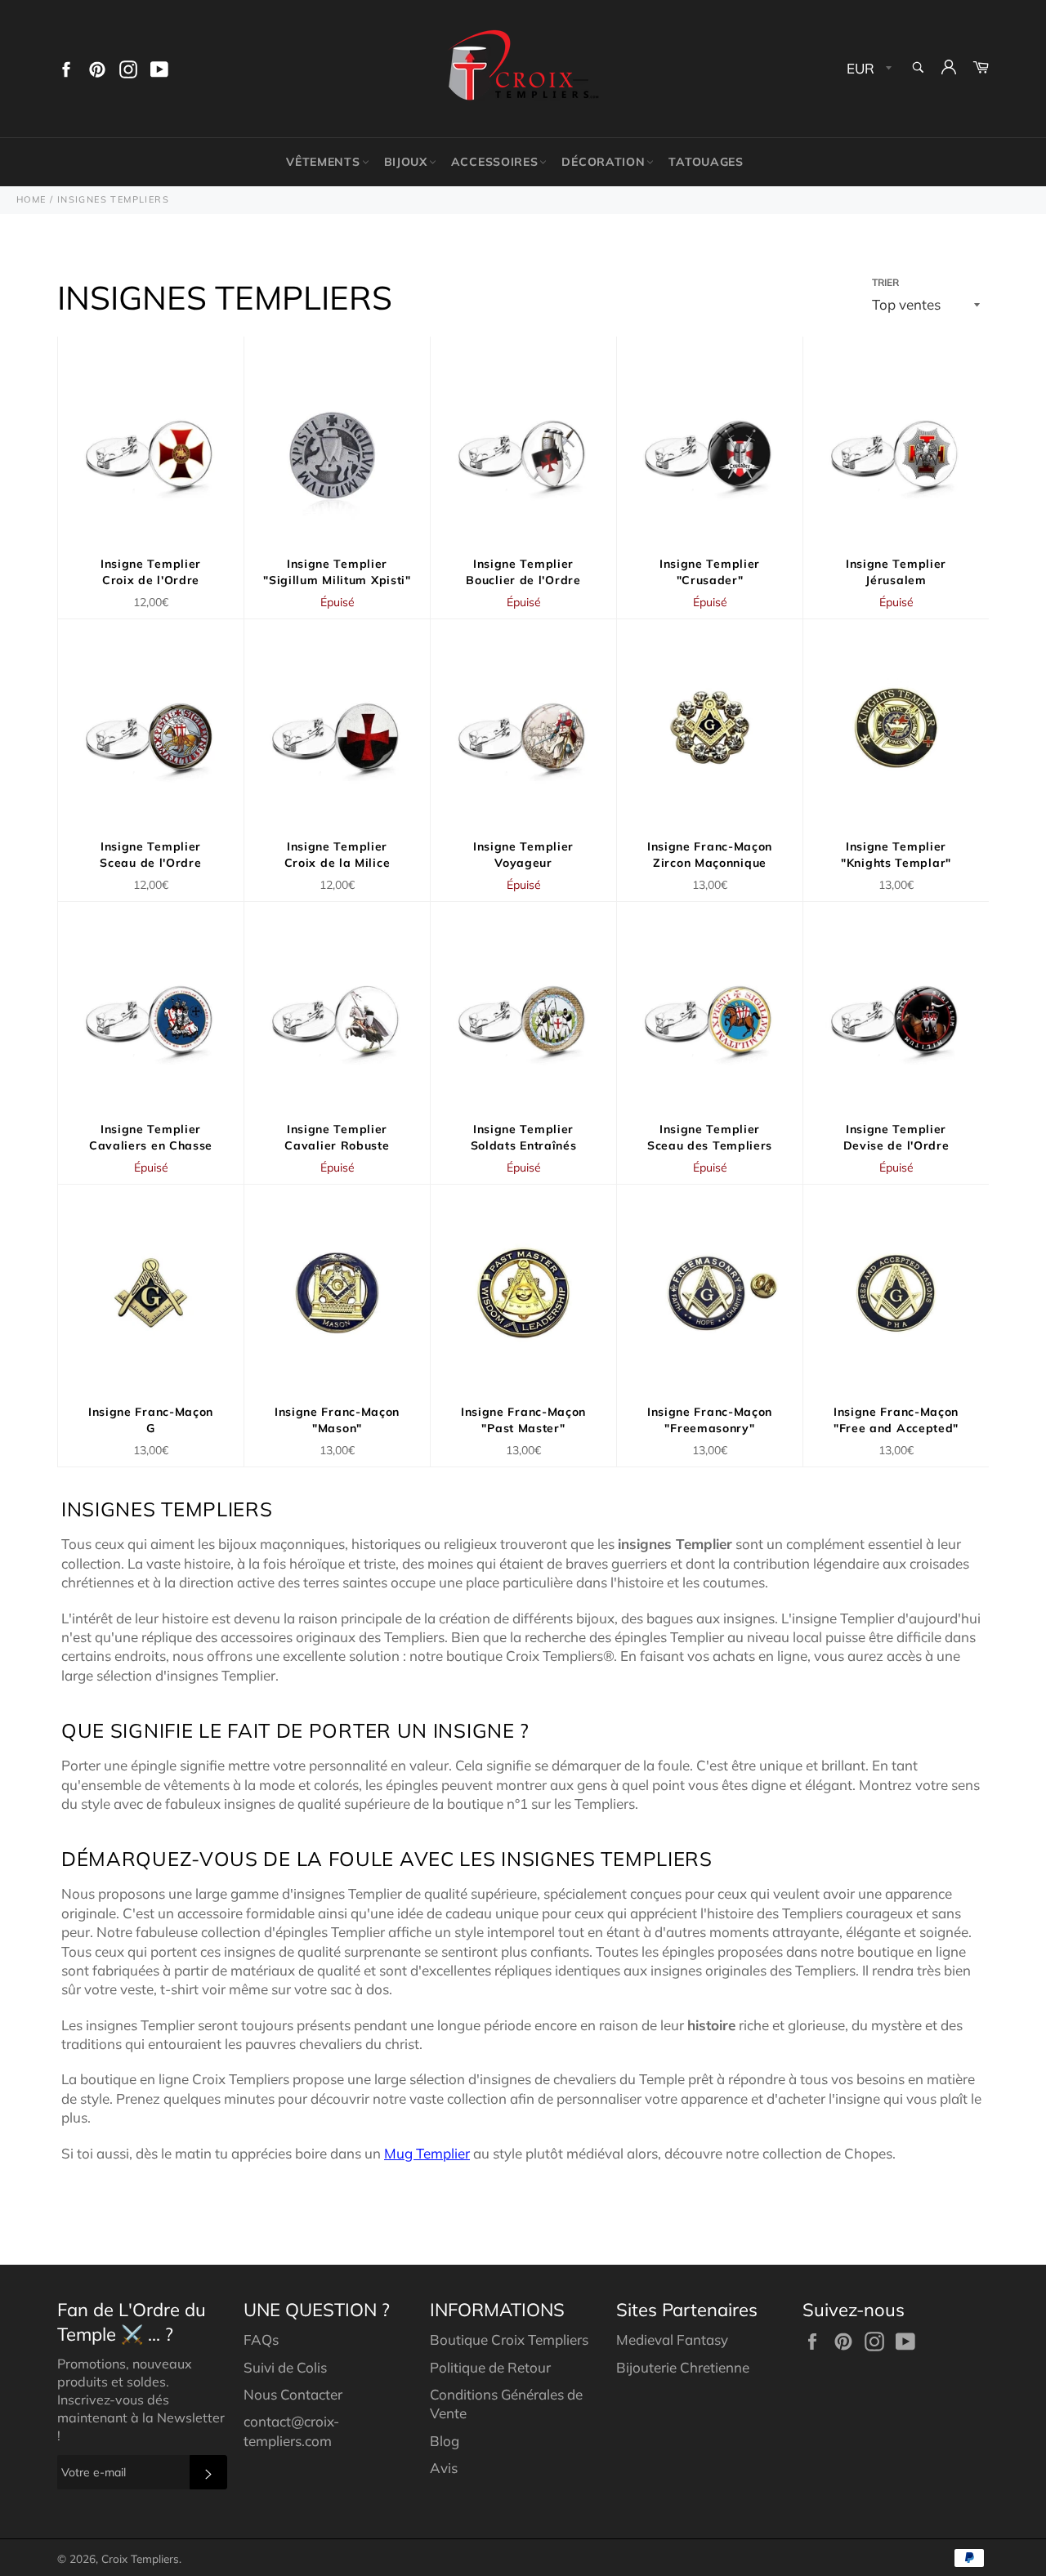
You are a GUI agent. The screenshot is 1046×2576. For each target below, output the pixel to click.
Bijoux (406, 162)
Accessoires (495, 162)
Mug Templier (427, 2153)
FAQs (261, 2339)
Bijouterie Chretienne (683, 2367)
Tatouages (706, 162)
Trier (885, 282)
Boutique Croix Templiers (509, 2339)
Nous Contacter (293, 2394)
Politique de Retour (490, 2367)
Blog (445, 2441)
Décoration (603, 162)
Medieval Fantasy (672, 2339)
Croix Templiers (140, 2558)
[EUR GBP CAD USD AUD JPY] (867, 69)
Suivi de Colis (285, 2367)
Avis (444, 2468)
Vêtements (323, 162)
